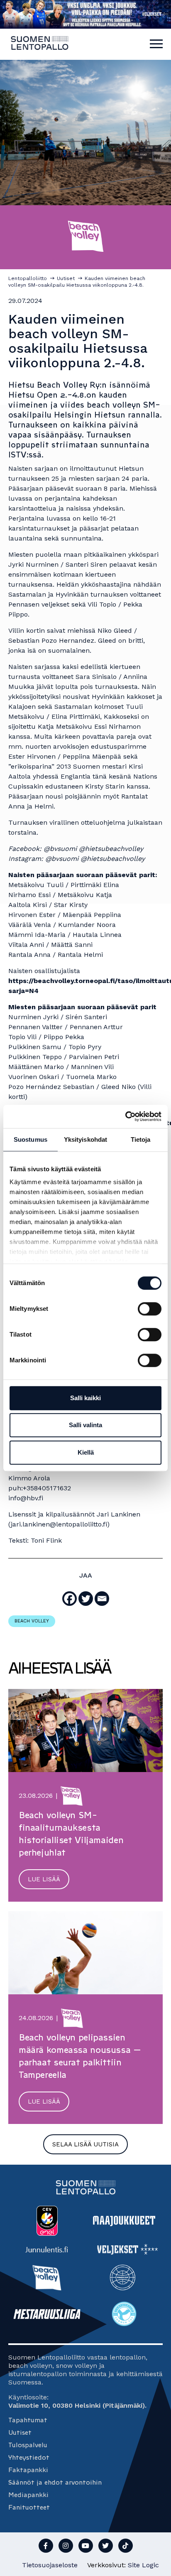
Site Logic (143, 2565)
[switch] (150, 1309)
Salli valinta (85, 1425)
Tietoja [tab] (141, 1139)
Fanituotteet (29, 2507)
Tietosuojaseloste (50, 2565)
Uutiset (20, 2432)
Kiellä (86, 1452)
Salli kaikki (85, 1398)
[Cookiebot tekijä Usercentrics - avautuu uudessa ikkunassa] (125, 1116)
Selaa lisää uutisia (85, 2144)
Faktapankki (28, 2470)
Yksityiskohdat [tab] (85, 1139)
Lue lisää (44, 1879)
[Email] (102, 1599)
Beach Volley (32, 1621)
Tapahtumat (28, 2420)
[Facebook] (70, 1599)
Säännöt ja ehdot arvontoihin (55, 2482)
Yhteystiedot (29, 2457)
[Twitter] (86, 1599)
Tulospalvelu (28, 2445)
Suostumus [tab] (31, 1139)
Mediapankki (28, 2495)
